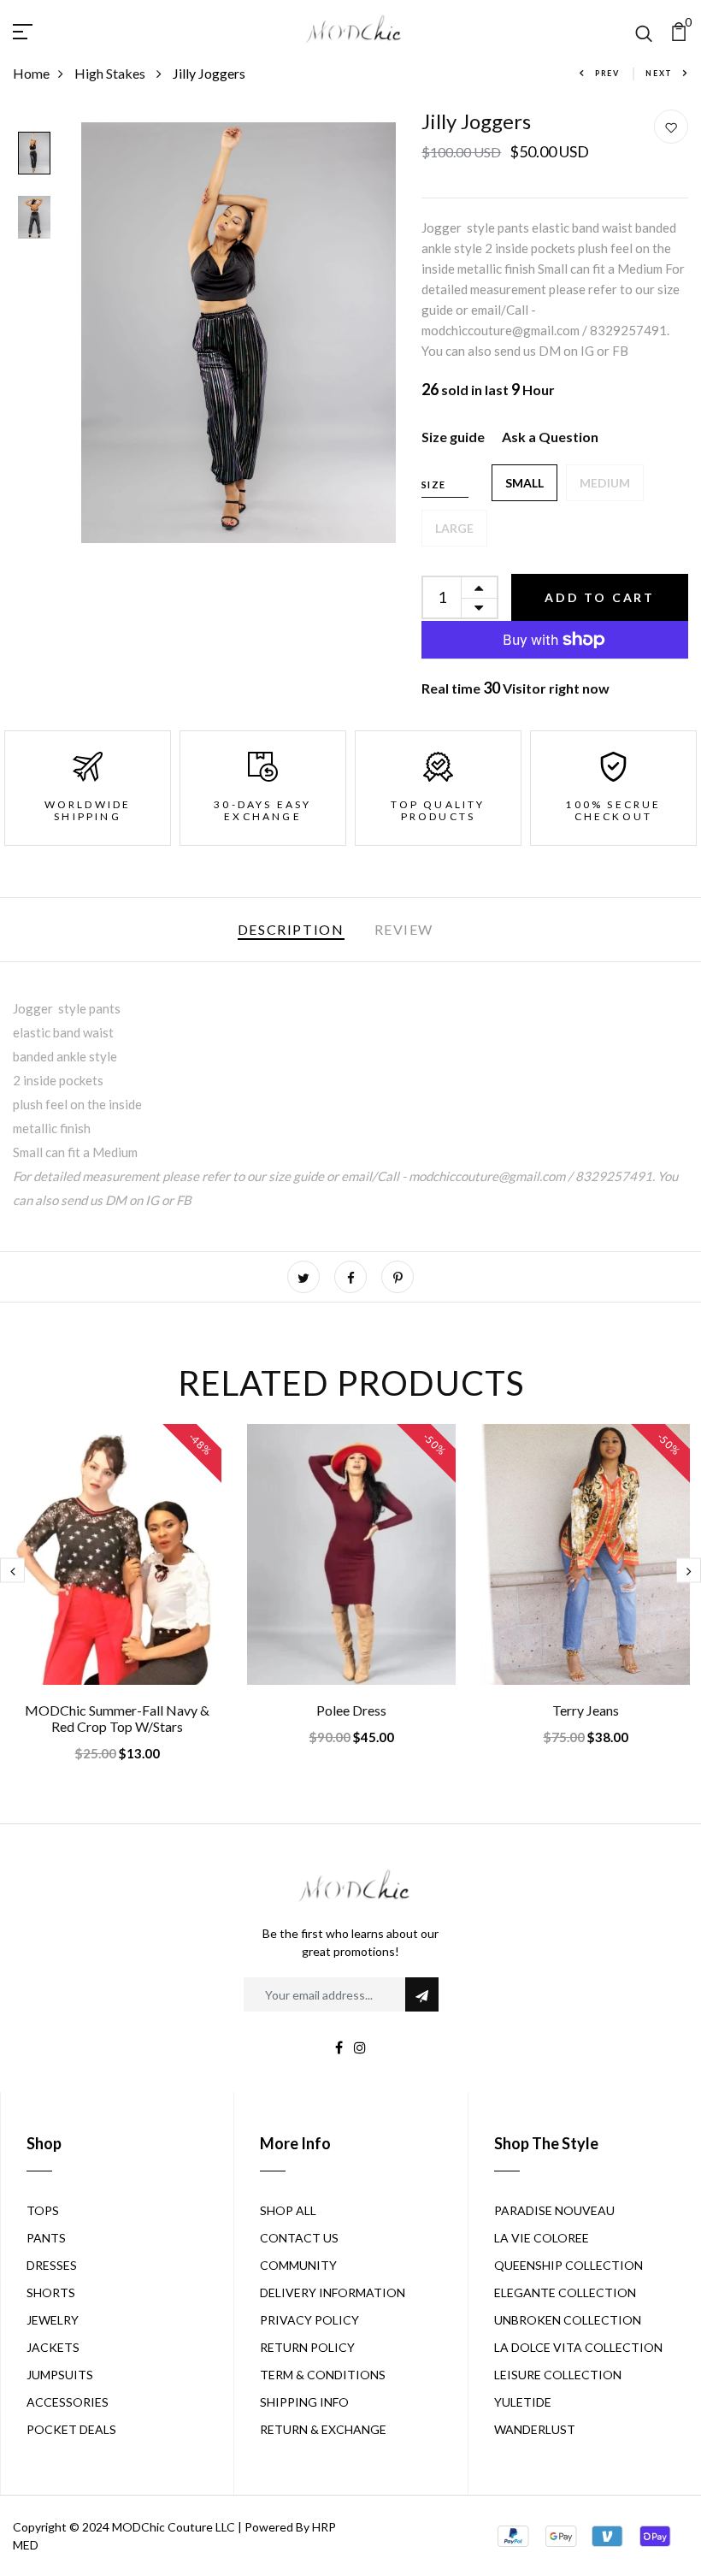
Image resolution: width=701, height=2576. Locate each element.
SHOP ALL (288, 2210)
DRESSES (52, 2265)
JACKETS (53, 2347)
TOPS (43, 2210)
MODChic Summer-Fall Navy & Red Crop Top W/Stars (117, 1718)
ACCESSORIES (68, 2402)
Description (291, 929)
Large (454, 528)
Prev (607, 73)
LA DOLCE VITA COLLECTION (578, 2347)
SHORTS (51, 2292)
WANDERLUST (535, 2429)
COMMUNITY (298, 2265)
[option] (34, 154)
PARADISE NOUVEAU (554, 2210)
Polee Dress (351, 1710)
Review (404, 929)
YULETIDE (523, 2402)
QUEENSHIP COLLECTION (568, 2265)
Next (659, 73)
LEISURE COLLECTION (558, 2375)
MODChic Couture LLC (174, 2527)
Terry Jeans (586, 1710)
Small (524, 483)
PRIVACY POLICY (309, 2320)
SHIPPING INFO (304, 2402)
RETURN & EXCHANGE (323, 2429)
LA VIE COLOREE (542, 2238)
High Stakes (111, 73)
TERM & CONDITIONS (323, 2375)
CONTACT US (299, 2238)
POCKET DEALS (71, 2429)
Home (31, 73)
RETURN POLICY (307, 2347)
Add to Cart (600, 597)
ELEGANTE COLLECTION (565, 2292)
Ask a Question (550, 437)
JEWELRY (53, 2320)
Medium (605, 483)
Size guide (453, 437)
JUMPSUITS (60, 2375)
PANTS (46, 2238)
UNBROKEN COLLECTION (568, 2320)
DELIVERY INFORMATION (333, 2292)
